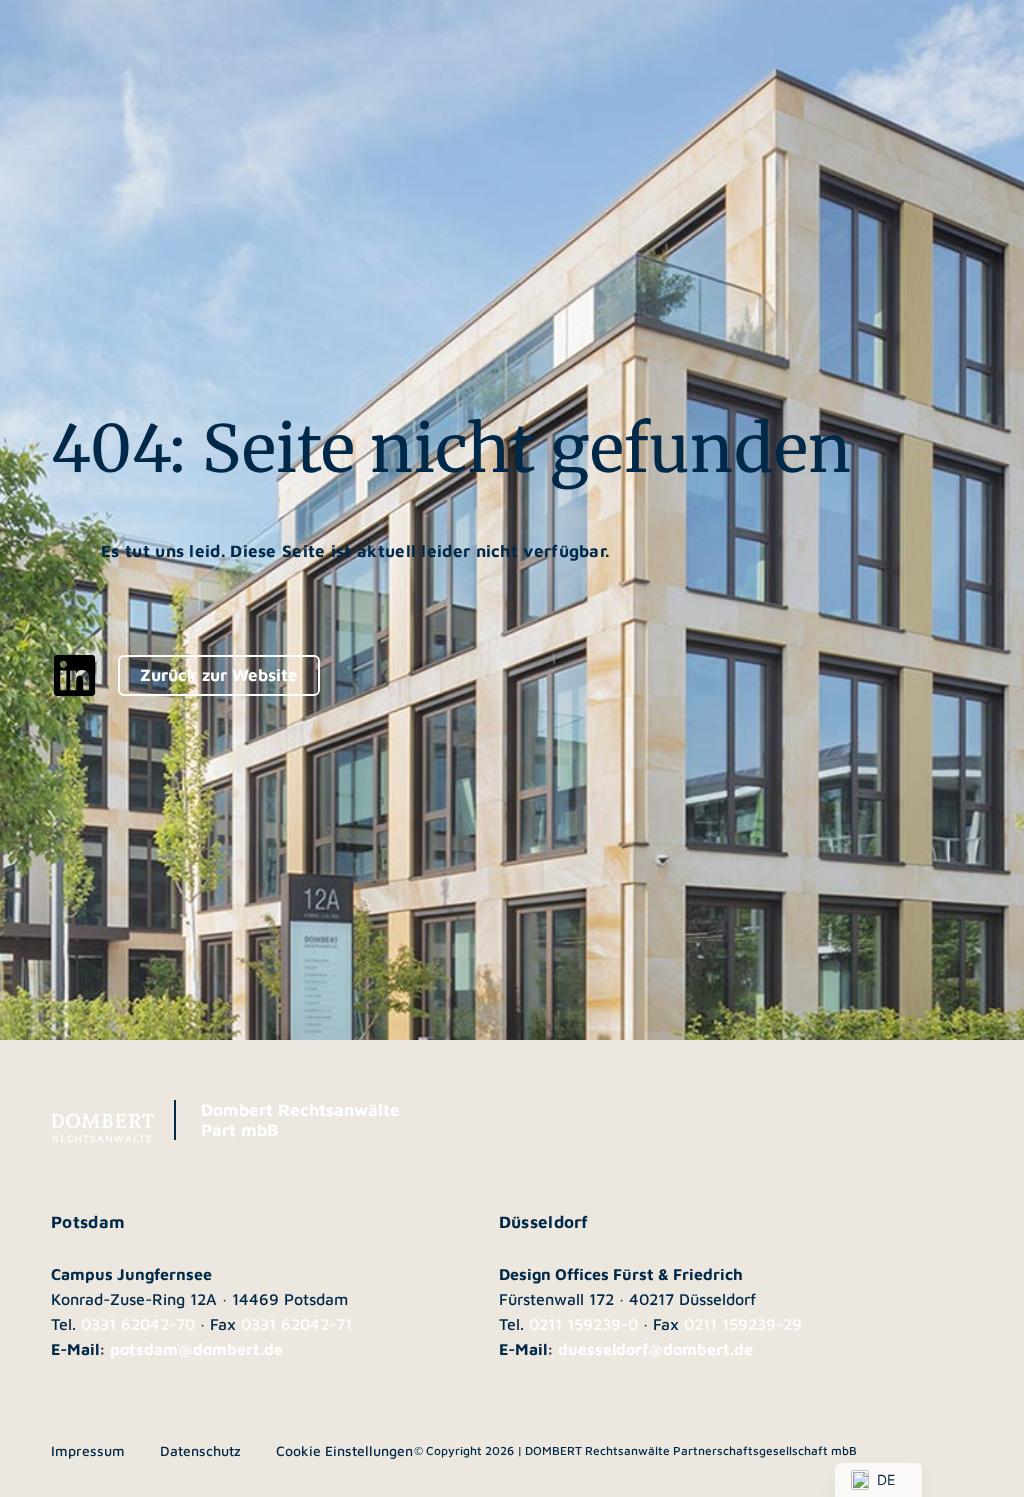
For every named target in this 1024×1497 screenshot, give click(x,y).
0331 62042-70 (138, 1324)
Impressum (88, 1450)
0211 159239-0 (583, 1324)
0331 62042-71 (296, 1324)
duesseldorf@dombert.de (655, 1349)
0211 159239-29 (743, 1324)
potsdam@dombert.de (196, 1349)
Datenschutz (200, 1450)
